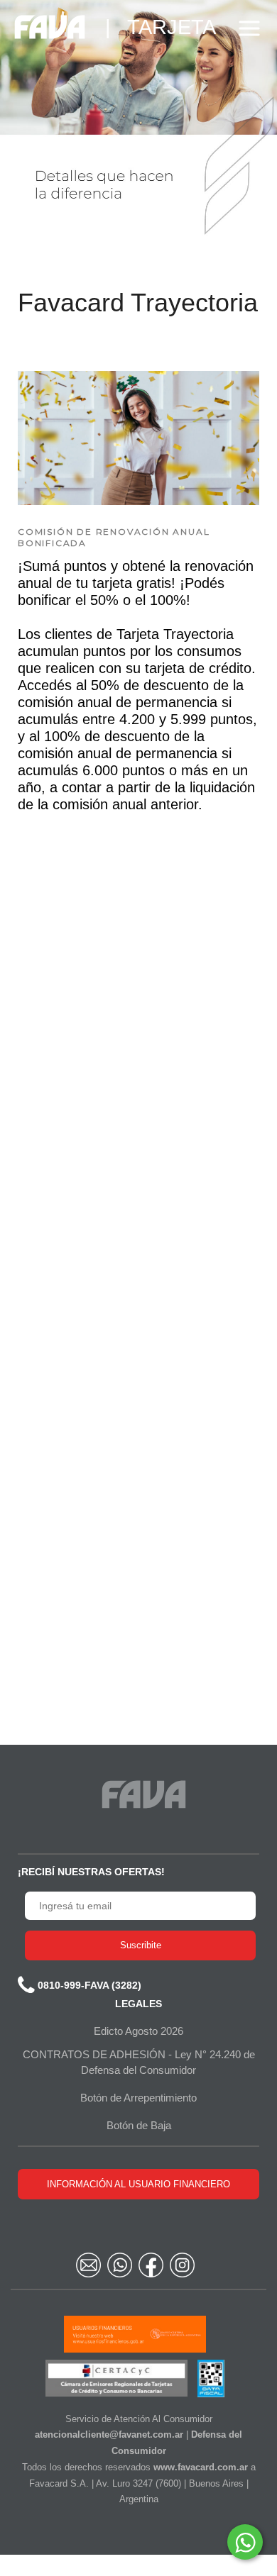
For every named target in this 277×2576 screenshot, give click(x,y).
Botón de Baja (139, 2125)
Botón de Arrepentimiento (138, 2098)
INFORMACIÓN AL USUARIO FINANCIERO (138, 2184)
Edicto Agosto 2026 (138, 2031)
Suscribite (141, 1945)
